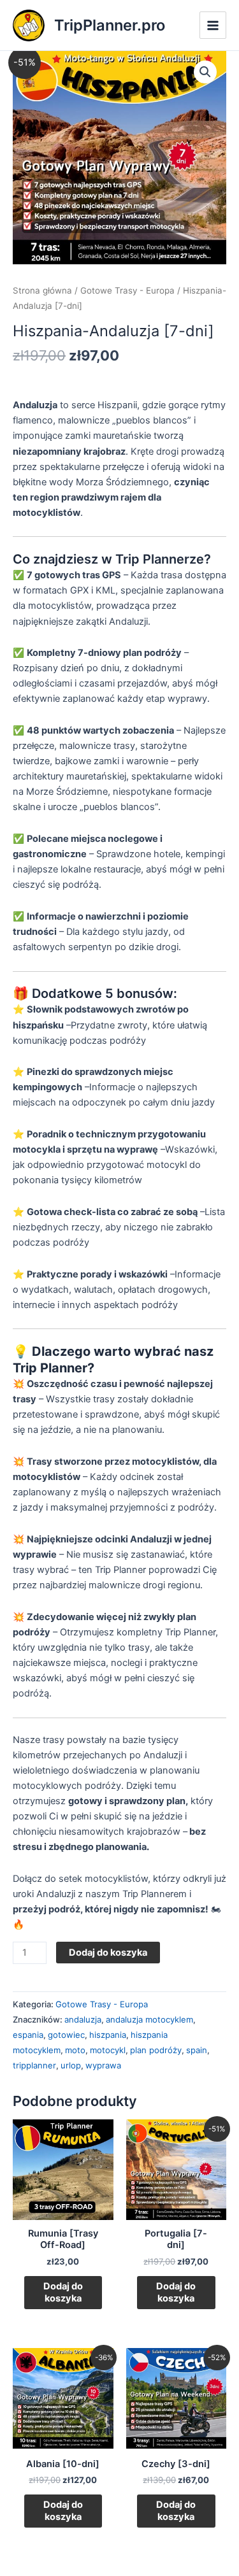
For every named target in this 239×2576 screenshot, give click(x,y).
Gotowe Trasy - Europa (127, 290)
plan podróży (156, 2050)
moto (75, 2050)
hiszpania (108, 2035)
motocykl (108, 2050)
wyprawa (103, 2065)
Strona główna (42, 290)
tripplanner (34, 2065)
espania (28, 2035)
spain (197, 2050)
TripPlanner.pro (110, 25)
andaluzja (83, 2019)
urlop (71, 2065)
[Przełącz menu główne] (213, 25)
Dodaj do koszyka (108, 1953)
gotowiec (66, 2035)
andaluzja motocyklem (149, 2019)
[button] (205, 72)
